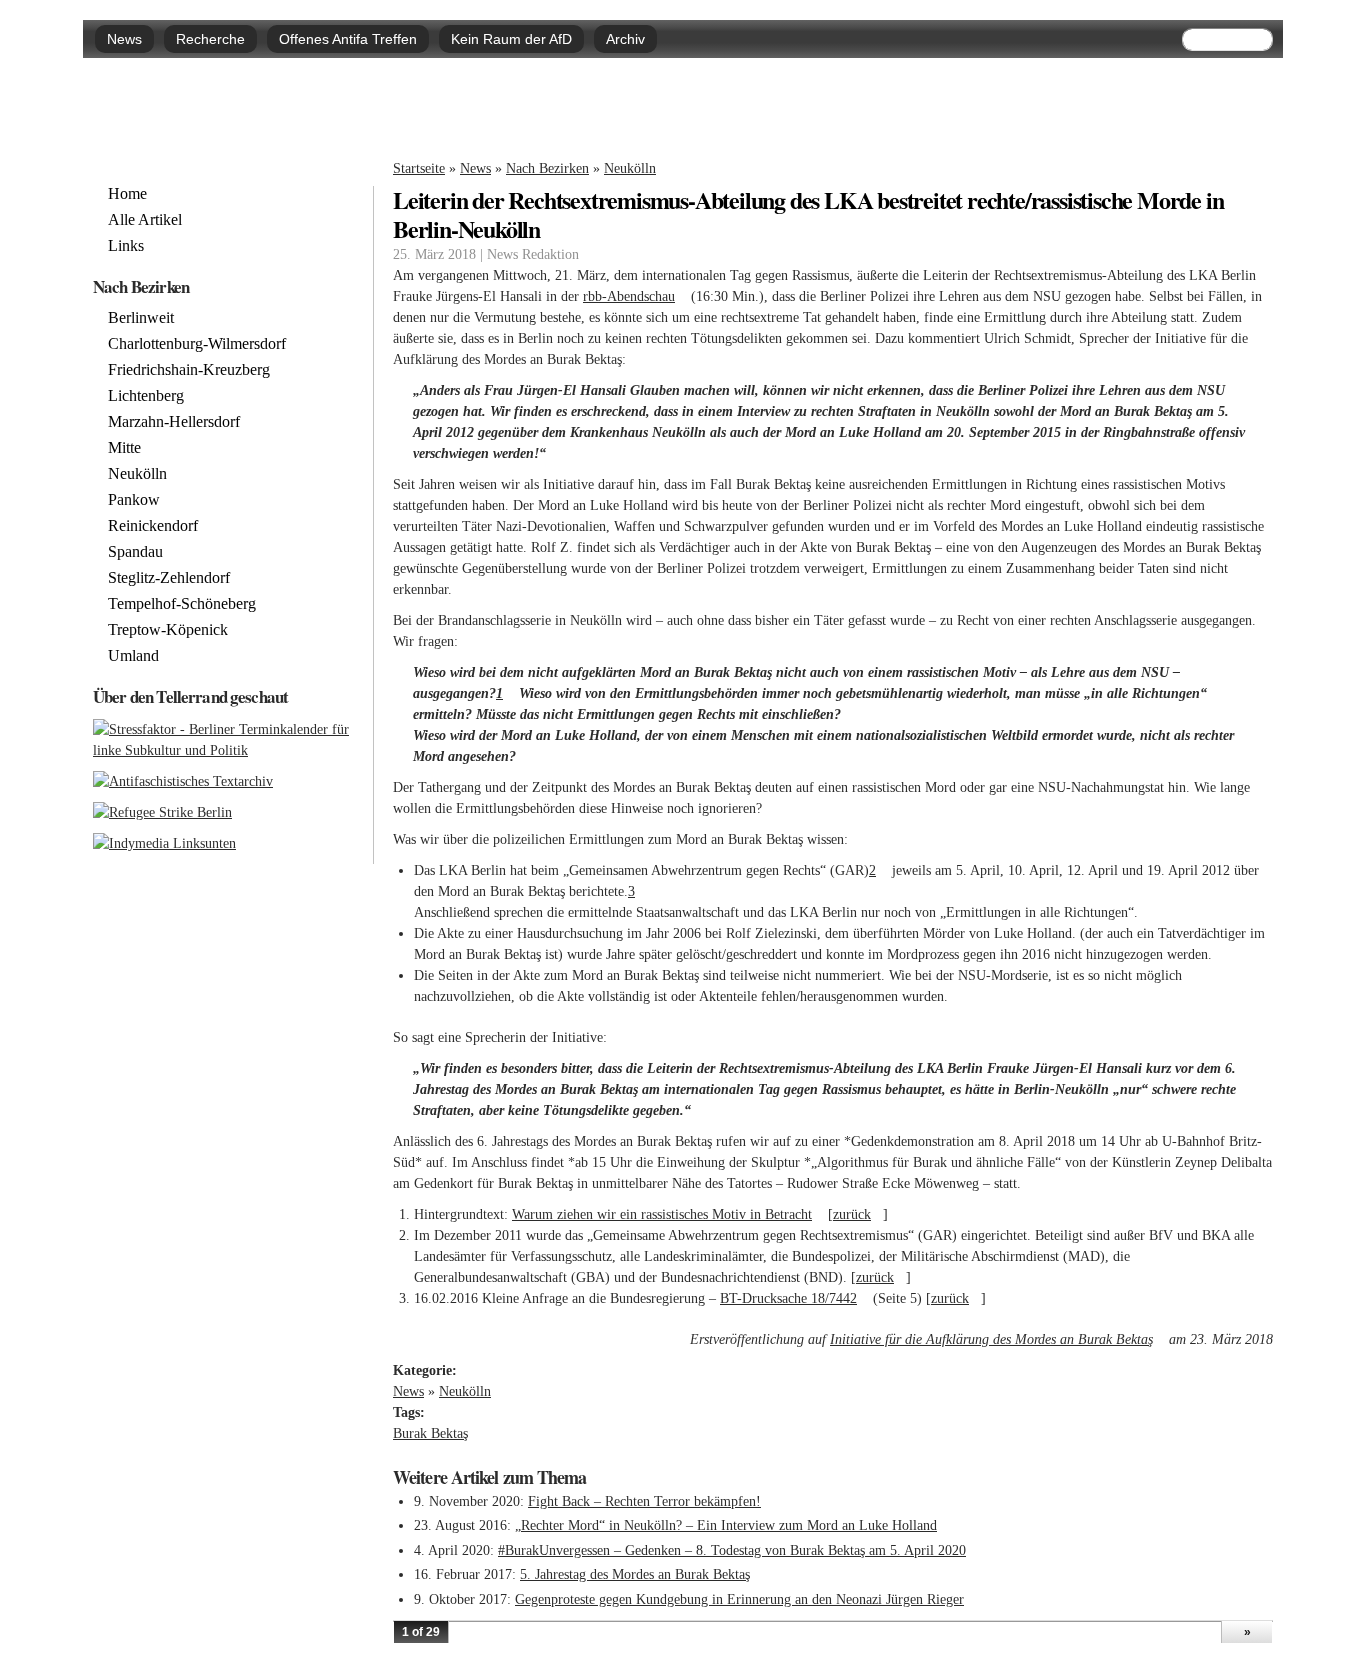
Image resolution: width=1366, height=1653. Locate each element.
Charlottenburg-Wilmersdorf (197, 344)
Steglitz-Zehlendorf (169, 578)
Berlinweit (141, 318)
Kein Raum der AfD (511, 39)
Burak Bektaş (430, 1433)
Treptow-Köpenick (168, 630)
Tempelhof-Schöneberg (182, 604)
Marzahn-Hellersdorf (174, 422)
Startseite (419, 168)
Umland (133, 656)
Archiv (625, 39)
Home (127, 194)
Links (126, 246)
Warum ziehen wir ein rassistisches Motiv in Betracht (668, 1214)
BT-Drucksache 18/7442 (794, 1298)
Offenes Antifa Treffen (348, 39)
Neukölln (630, 168)
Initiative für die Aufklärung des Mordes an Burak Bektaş (997, 1339)
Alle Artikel (145, 220)
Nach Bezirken (547, 168)
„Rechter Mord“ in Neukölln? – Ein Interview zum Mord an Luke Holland (726, 1525)
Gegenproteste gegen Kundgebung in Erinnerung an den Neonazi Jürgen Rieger (739, 1599)
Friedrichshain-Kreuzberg (189, 370)
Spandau (135, 552)
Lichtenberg (146, 396)
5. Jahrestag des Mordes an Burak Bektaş (635, 1574)
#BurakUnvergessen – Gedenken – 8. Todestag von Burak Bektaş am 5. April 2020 (732, 1550)
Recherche (210, 39)
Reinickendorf (153, 526)
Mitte (124, 448)
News (124, 39)
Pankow (134, 500)
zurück (858, 1214)
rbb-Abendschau (635, 296)
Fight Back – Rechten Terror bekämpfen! (644, 1501)
